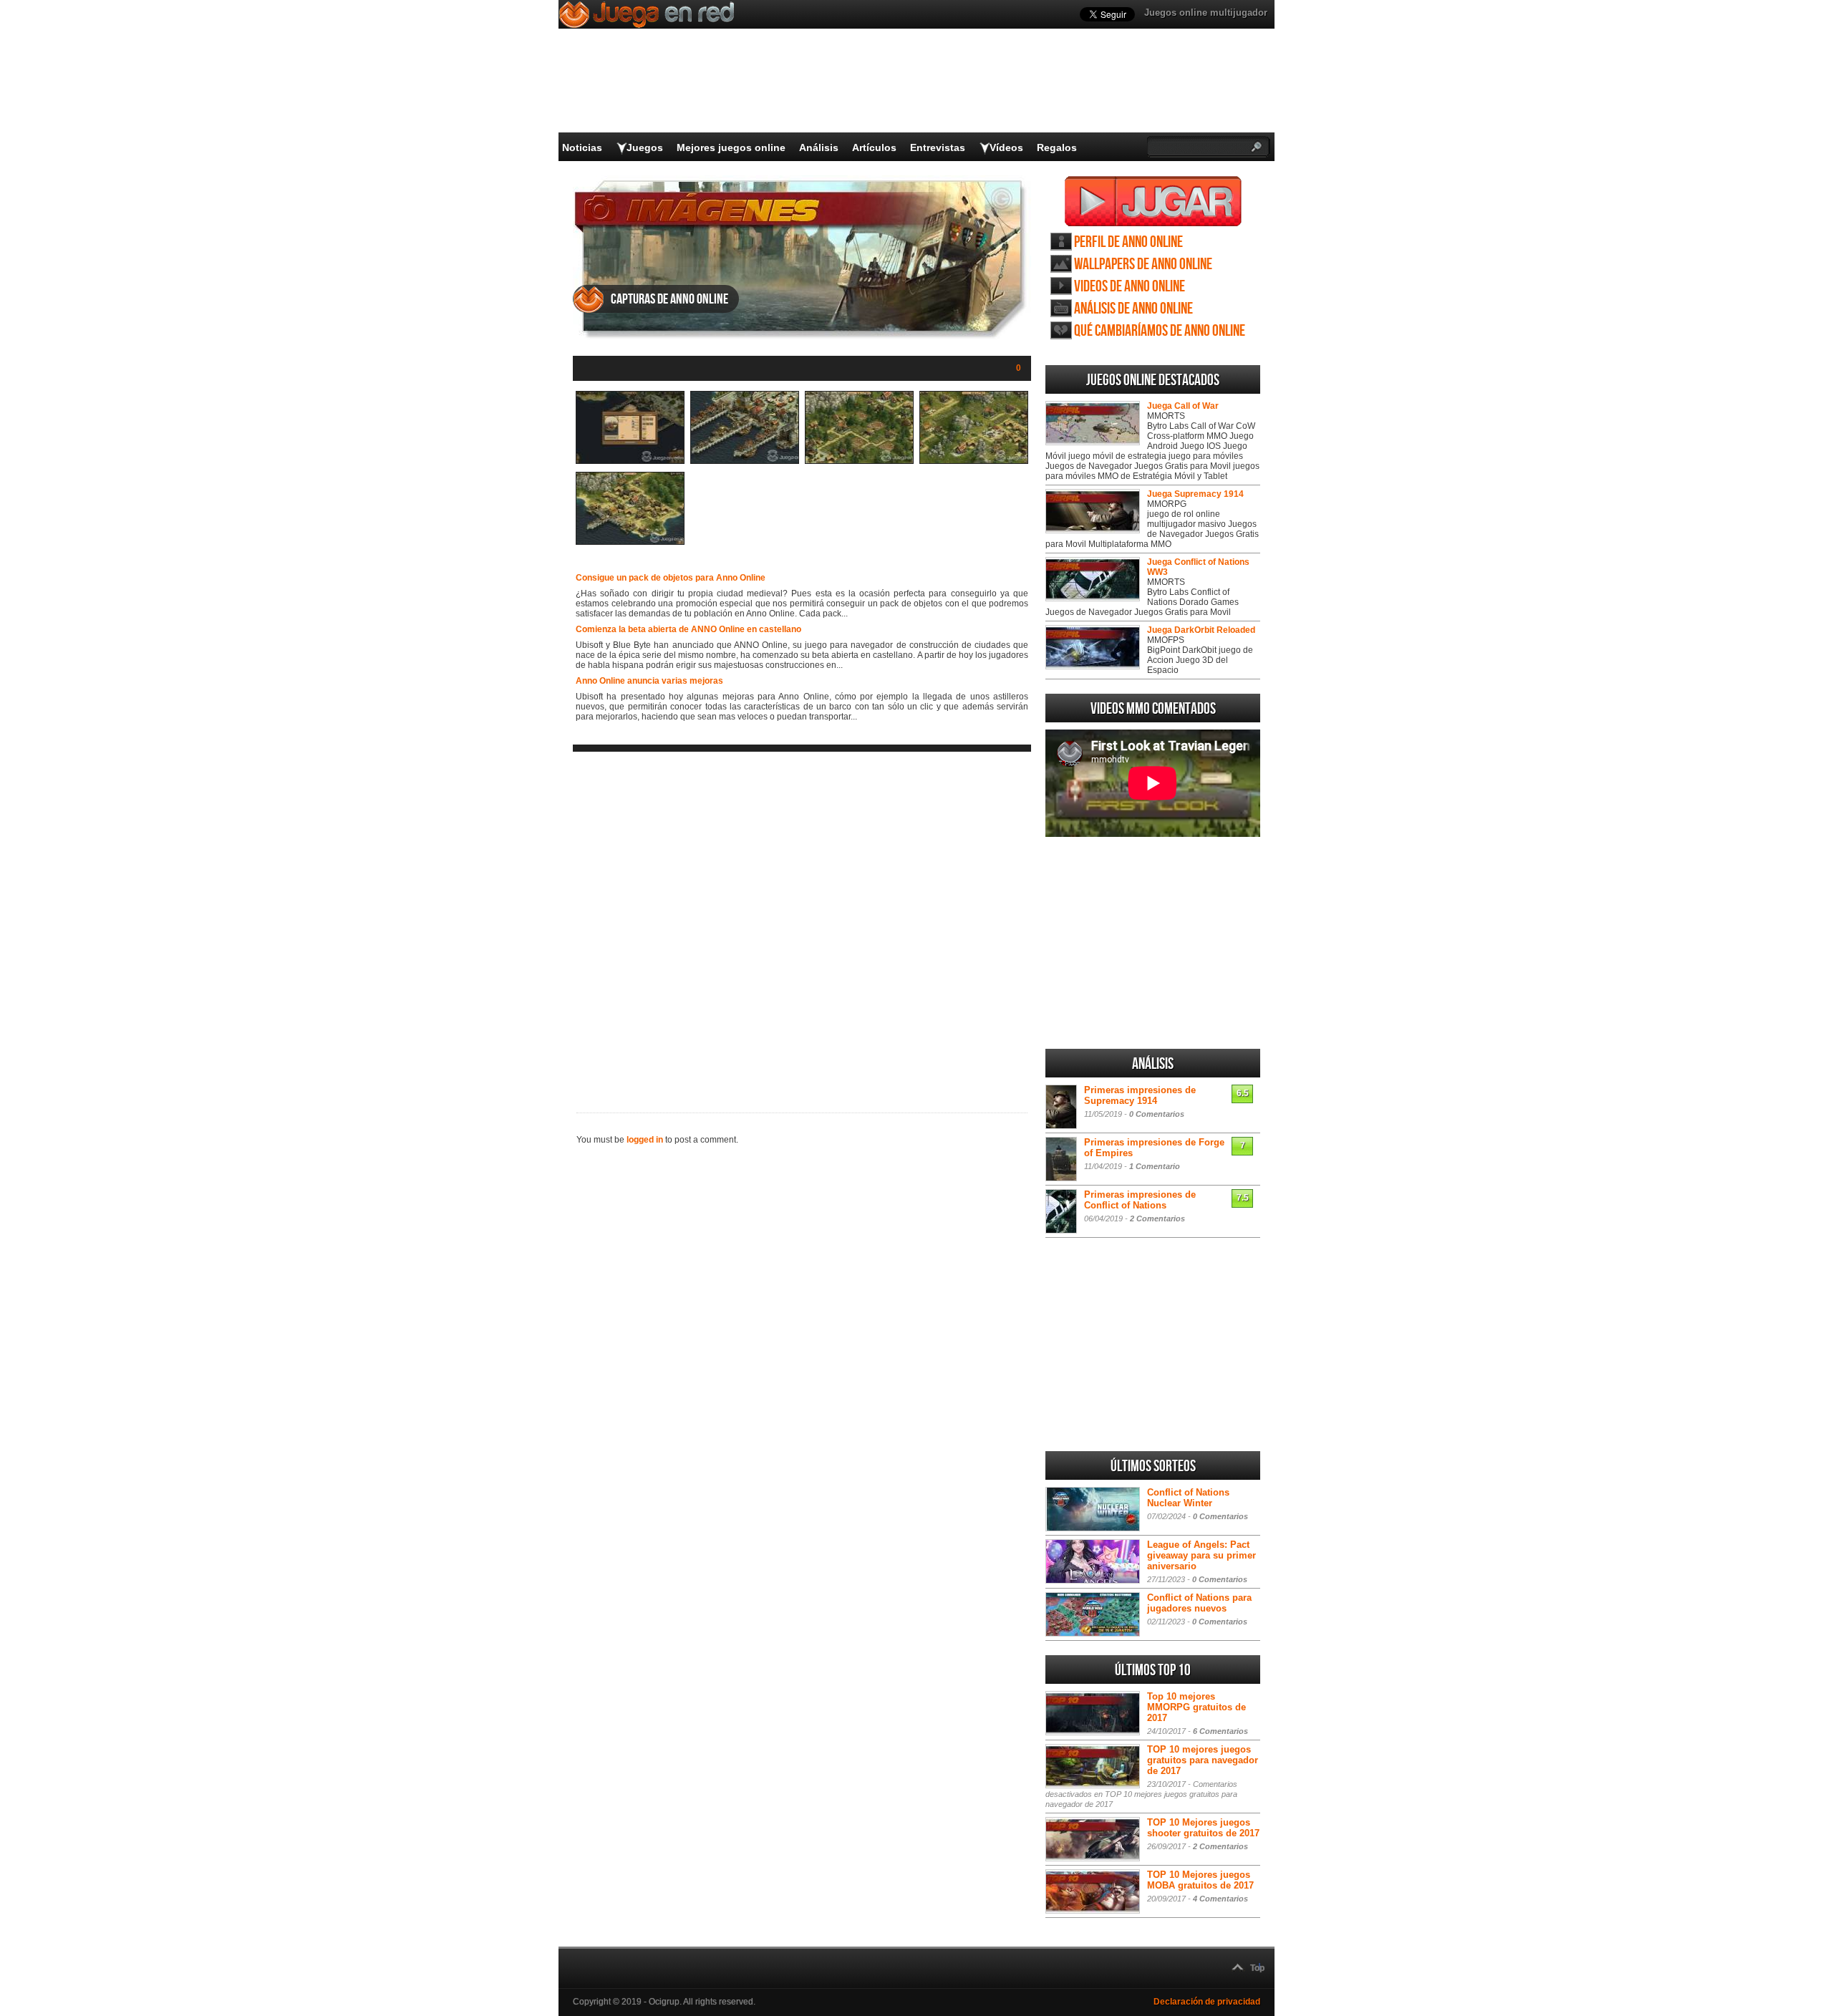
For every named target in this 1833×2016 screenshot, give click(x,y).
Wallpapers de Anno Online (1143, 265)
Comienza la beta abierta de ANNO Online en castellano (688, 629)
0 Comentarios (1157, 1114)
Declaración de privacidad (1207, 2002)
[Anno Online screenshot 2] (745, 461)
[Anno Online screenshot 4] (974, 461)
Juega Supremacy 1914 (1195, 494)
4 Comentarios (1220, 1899)
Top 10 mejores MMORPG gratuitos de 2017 (1196, 1707)
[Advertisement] (802, 921)
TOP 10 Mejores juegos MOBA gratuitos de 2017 (1200, 1880)
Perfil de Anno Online (1128, 242)
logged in (645, 1140)
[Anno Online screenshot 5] (630, 542)
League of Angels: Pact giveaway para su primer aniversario (1201, 1555)
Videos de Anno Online (1130, 287)
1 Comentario (1155, 1166)
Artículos (874, 147)
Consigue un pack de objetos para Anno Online (671, 578)
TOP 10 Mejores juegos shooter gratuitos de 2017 (1203, 1828)
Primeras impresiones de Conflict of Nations (1140, 1200)
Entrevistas (938, 147)
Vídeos (1006, 147)
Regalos (1057, 147)
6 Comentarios (1220, 1731)
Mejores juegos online (731, 147)
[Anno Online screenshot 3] (859, 461)
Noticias (582, 147)
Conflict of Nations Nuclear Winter (1188, 1498)
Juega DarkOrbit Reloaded (1201, 630)
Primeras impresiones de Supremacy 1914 (1140, 1095)
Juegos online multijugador (1206, 13)
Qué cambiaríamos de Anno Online (1160, 331)
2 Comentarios (1157, 1218)
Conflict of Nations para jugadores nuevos (1199, 1603)
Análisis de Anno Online (1133, 309)
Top (1257, 1968)
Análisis (819, 147)
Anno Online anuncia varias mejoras (649, 681)
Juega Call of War (1183, 406)
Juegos (645, 147)
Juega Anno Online (1153, 201)
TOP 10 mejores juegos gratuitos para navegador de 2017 (1203, 1760)
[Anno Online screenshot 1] (630, 461)
